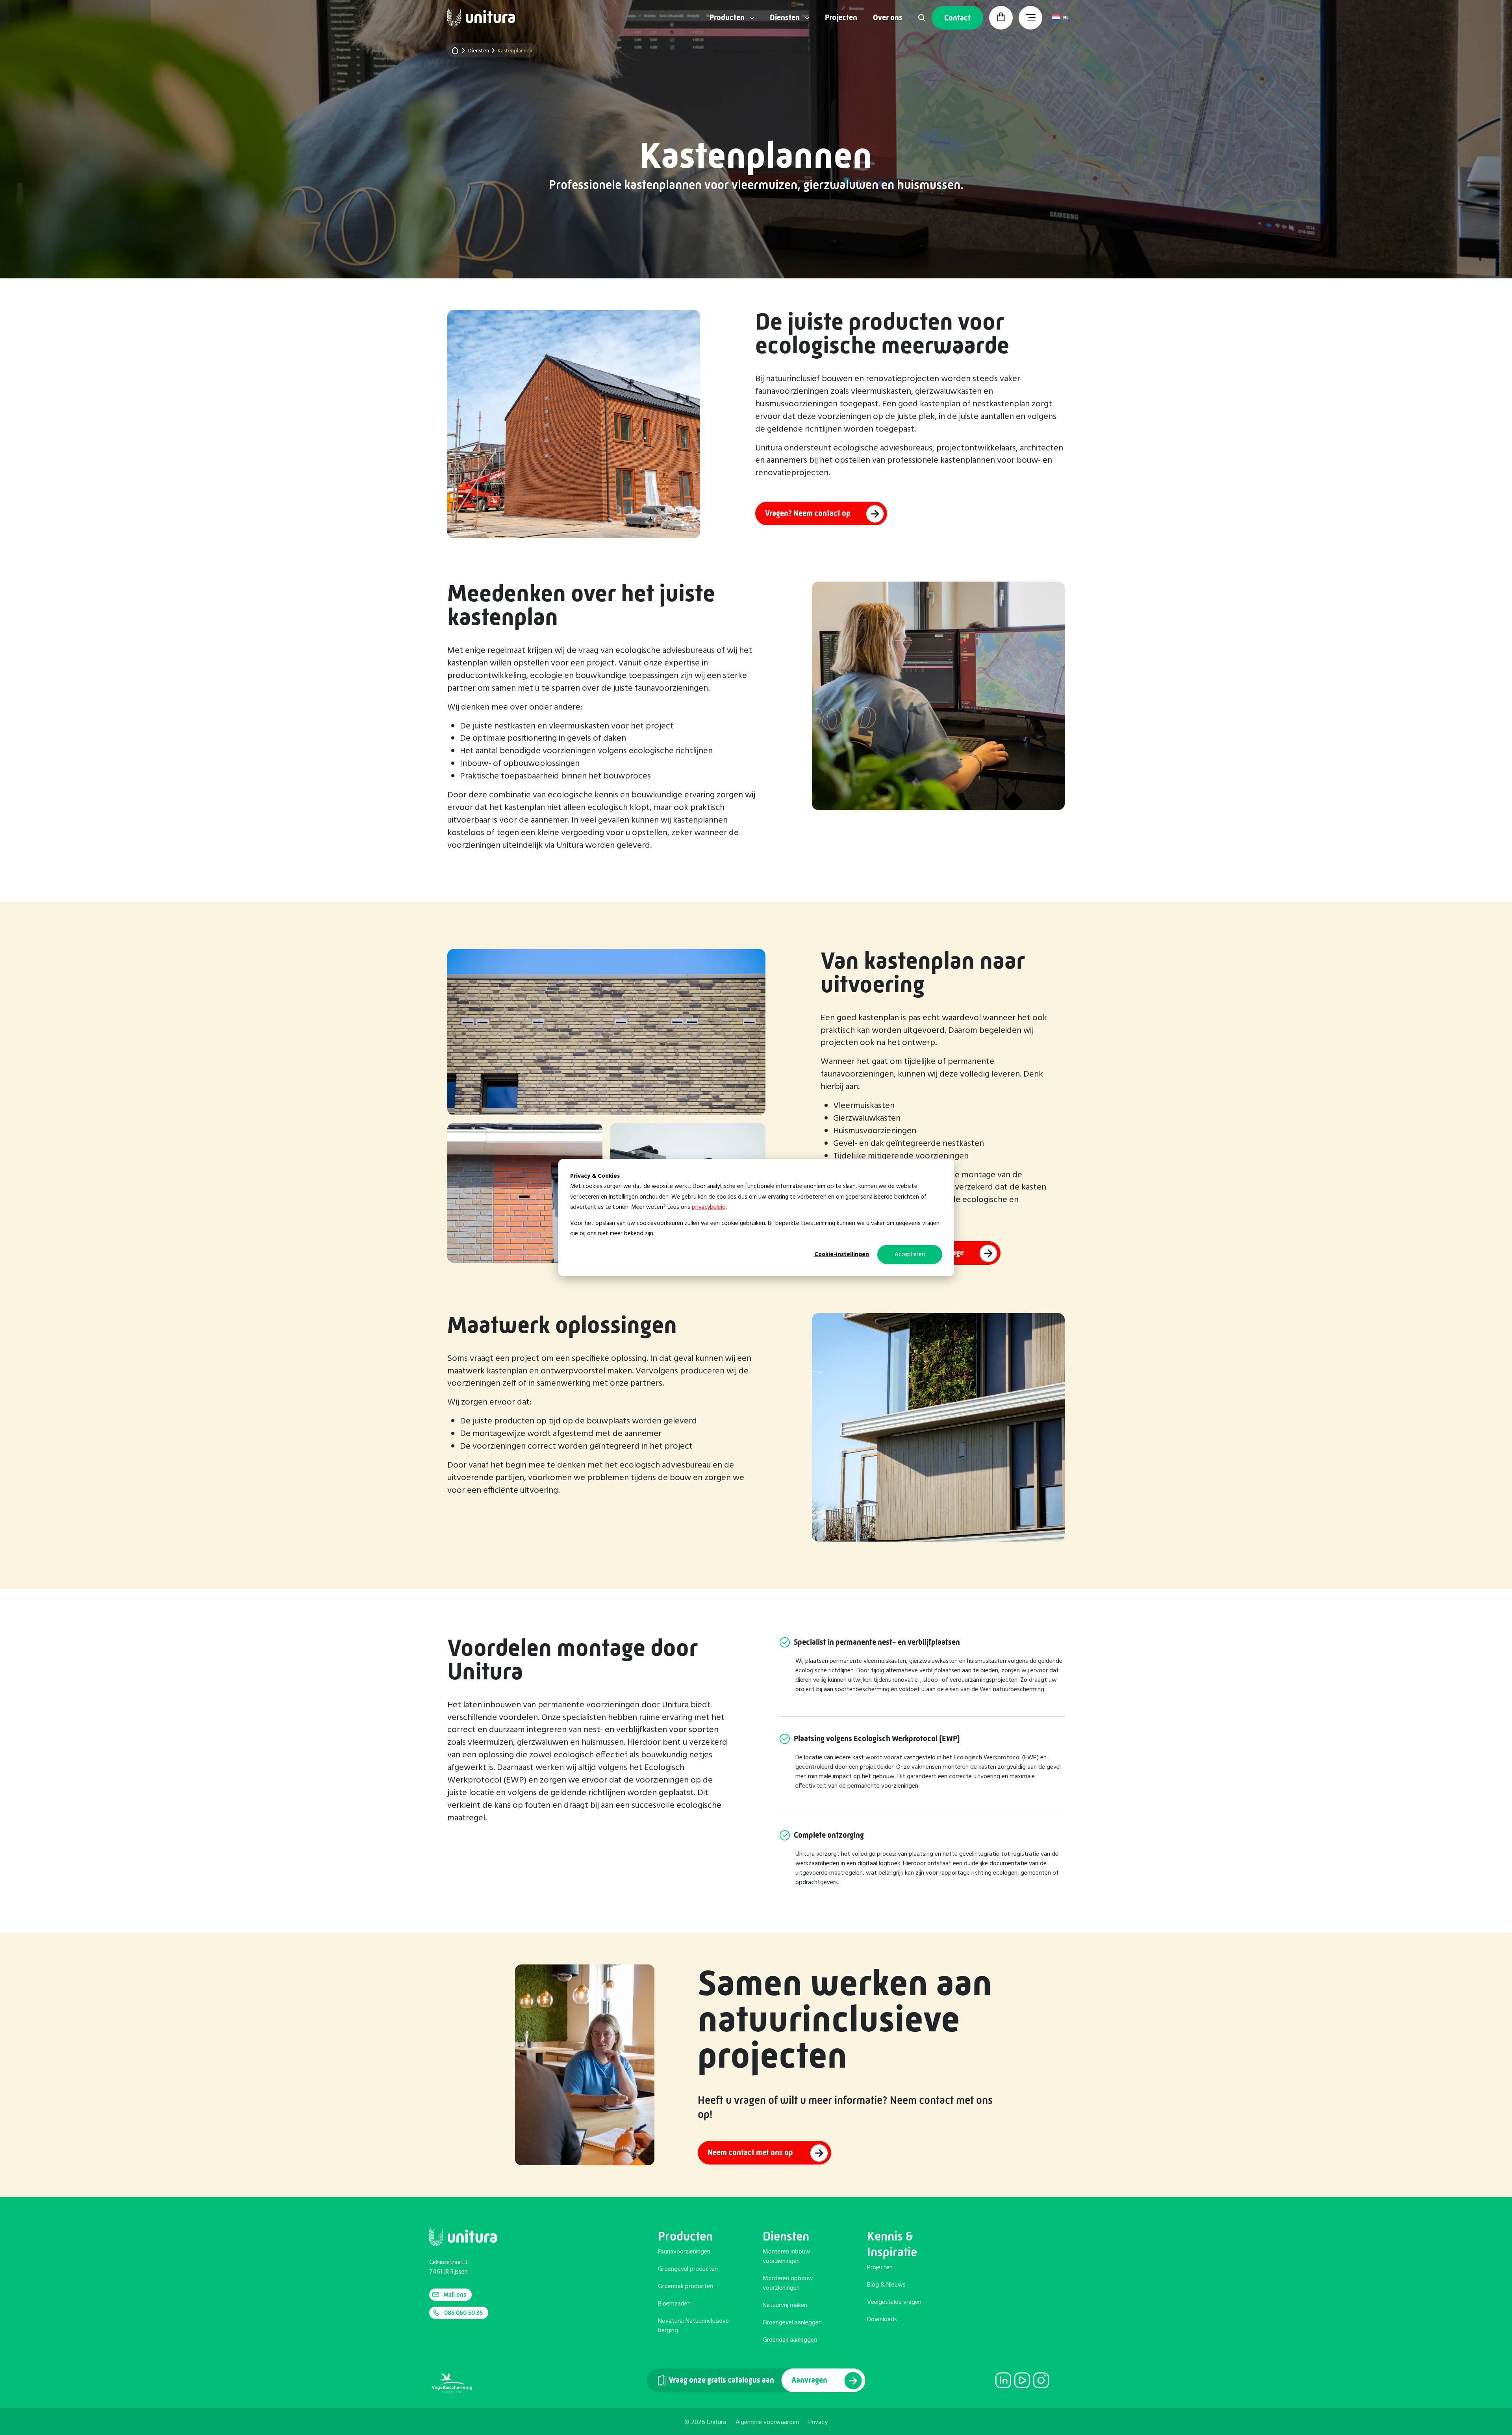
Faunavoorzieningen (684, 2252)
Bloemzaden (674, 2304)
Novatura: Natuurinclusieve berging (693, 2326)
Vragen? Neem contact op (808, 513)
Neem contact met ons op (751, 2153)
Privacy (818, 2422)
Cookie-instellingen (842, 1255)
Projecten (841, 18)
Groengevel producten (688, 2269)
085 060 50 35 (463, 2313)
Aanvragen (810, 2380)
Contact (957, 18)
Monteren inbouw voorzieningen (787, 2257)
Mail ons (455, 2295)
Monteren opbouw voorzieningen (788, 2283)
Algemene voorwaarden (767, 2422)
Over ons (888, 18)
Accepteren (910, 1255)
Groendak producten (686, 2287)
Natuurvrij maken (785, 2305)
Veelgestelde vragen (894, 2302)
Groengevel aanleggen (792, 2323)
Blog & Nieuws (886, 2285)
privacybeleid (709, 1207)
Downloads (882, 2320)
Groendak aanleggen (790, 2340)
